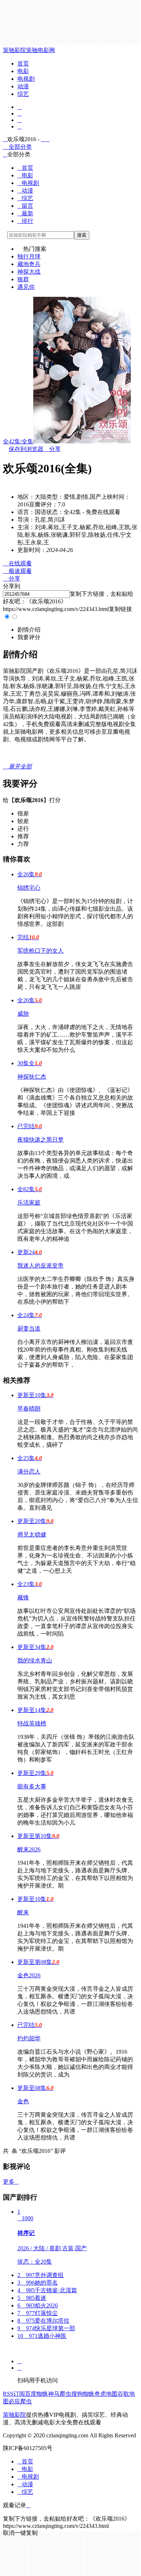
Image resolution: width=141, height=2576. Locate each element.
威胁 (23, 1014)
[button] (29, 630)
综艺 (23, 94)
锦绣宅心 (29, 888)
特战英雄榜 (32, 1723)
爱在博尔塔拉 (43, 2321)
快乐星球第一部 (46, 2328)
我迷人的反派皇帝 (40, 1266)
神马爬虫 (60, 2394)
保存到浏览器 (26, 449)
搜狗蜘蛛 (83, 2394)
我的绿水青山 (35, 1660)
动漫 (23, 86)
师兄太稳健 (32, 1534)
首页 (23, 64)
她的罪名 (38, 2283)
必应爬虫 (20, 2401)
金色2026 (29, 1975)
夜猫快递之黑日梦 (40, 1140)
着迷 (32, 2298)
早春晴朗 (29, 1409)
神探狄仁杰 (32, 1077)
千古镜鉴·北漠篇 (47, 2290)
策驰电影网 (40, 50)
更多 (11, 2182)
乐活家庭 (29, 1203)
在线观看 (17, 563)
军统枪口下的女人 (40, 951)
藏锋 (23, 1597)
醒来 (23, 1912)
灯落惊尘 (38, 2313)
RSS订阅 (14, 2394)
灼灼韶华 (29, 2038)
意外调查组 (40, 2275)
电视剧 (26, 79)
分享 (52, 449)
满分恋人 (29, 1472)
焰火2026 (38, 2305)
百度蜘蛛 (37, 2394)
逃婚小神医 (42, 2336)
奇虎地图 (106, 2394)
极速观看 (17, 571)
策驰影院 (14, 50)
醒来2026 (29, 1849)
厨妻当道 (29, 1329)
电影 (23, 71)
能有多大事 (32, 1786)
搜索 (82, 235)
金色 (23, 2101)
